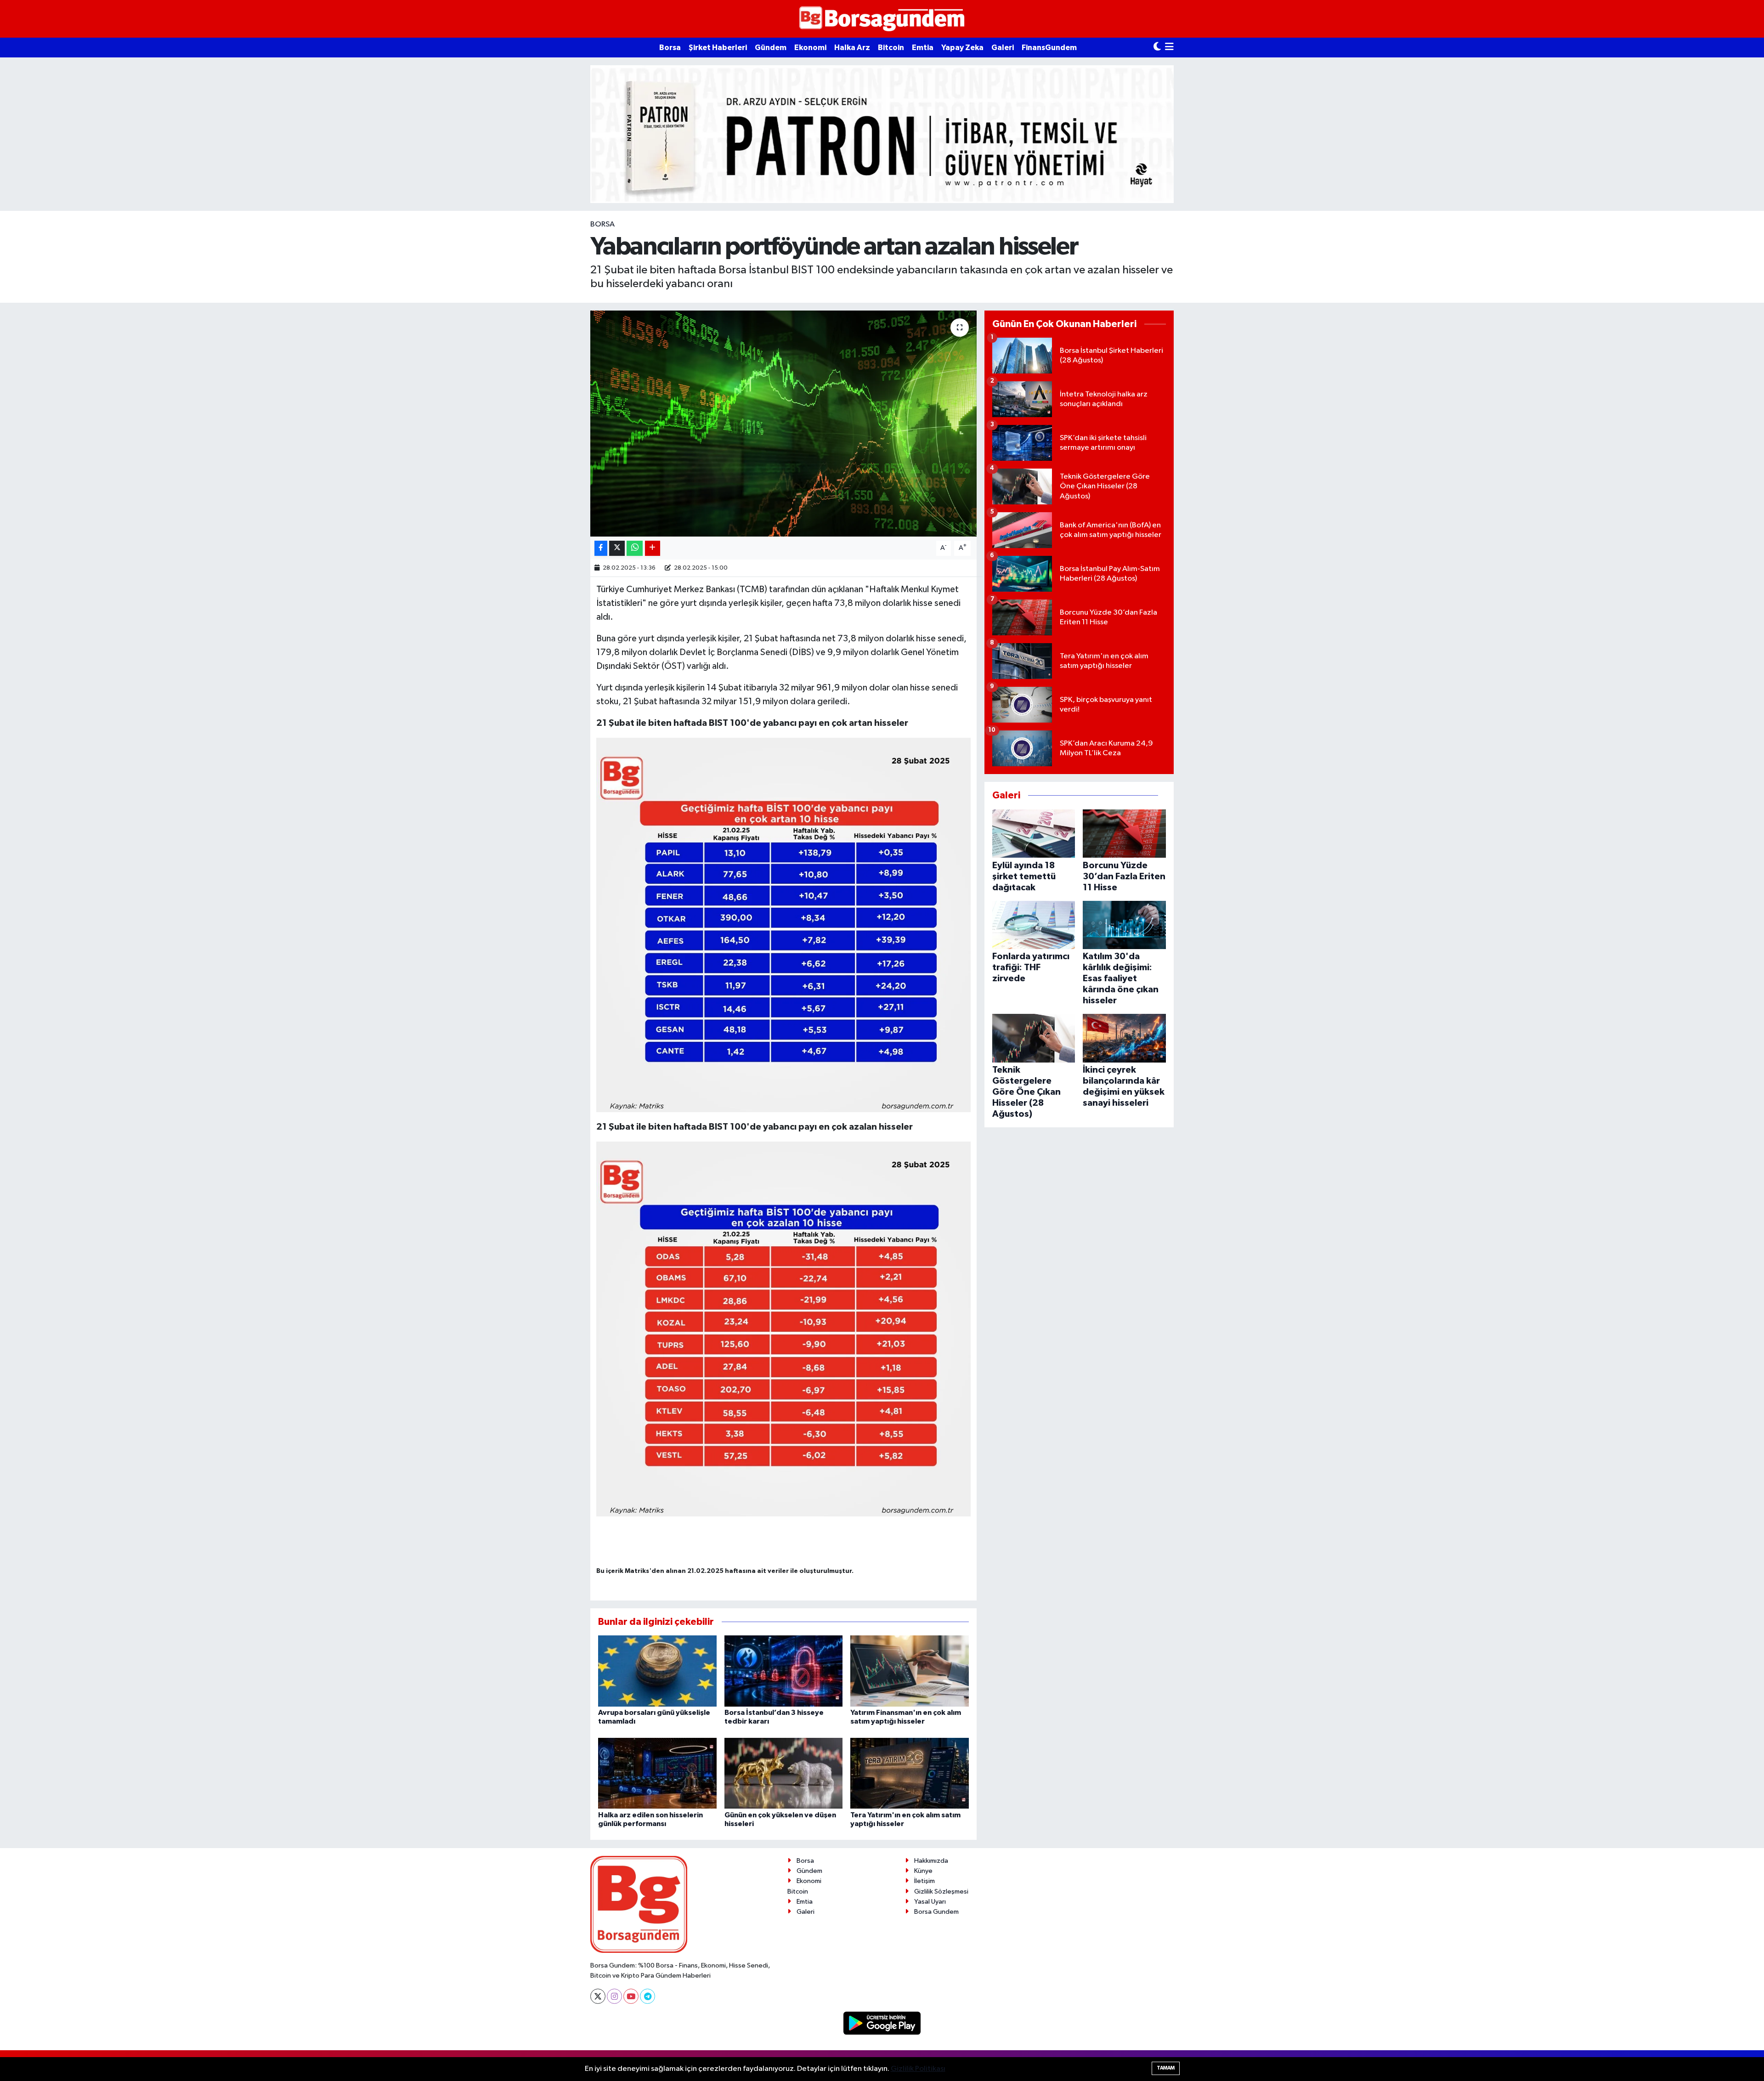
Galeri (1003, 48)
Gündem (771, 48)
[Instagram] (614, 1996)
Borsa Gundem (936, 1912)
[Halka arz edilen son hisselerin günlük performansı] (657, 1773)
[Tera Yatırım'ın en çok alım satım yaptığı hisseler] (910, 1773)
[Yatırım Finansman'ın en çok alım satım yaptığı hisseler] (910, 1671)
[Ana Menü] (1169, 48)
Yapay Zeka (962, 48)
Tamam (1166, 2068)
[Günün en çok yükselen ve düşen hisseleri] (784, 1773)
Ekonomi (810, 48)
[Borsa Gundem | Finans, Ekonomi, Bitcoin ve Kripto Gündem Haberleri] (882, 19)
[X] (598, 1996)
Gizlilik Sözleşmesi (941, 1892)
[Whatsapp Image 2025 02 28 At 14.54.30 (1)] (783, 1329)
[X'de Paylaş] (617, 548)
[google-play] (882, 2023)
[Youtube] (631, 1996)
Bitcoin (891, 48)
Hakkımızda (931, 1861)
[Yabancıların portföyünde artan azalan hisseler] (783, 424)
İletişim (924, 1881)
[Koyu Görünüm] (1157, 48)
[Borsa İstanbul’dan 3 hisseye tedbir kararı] (784, 1671)
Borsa (670, 48)
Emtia (923, 48)
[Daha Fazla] (653, 548)
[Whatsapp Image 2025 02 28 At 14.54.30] (783, 925)
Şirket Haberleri (718, 48)
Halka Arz (852, 48)
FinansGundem (1049, 48)
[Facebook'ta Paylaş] (601, 548)
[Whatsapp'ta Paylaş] (635, 548)
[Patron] (882, 134)
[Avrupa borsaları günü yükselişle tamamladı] (657, 1671)
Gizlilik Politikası (918, 2069)
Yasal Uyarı (930, 1902)
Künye (923, 1871)
